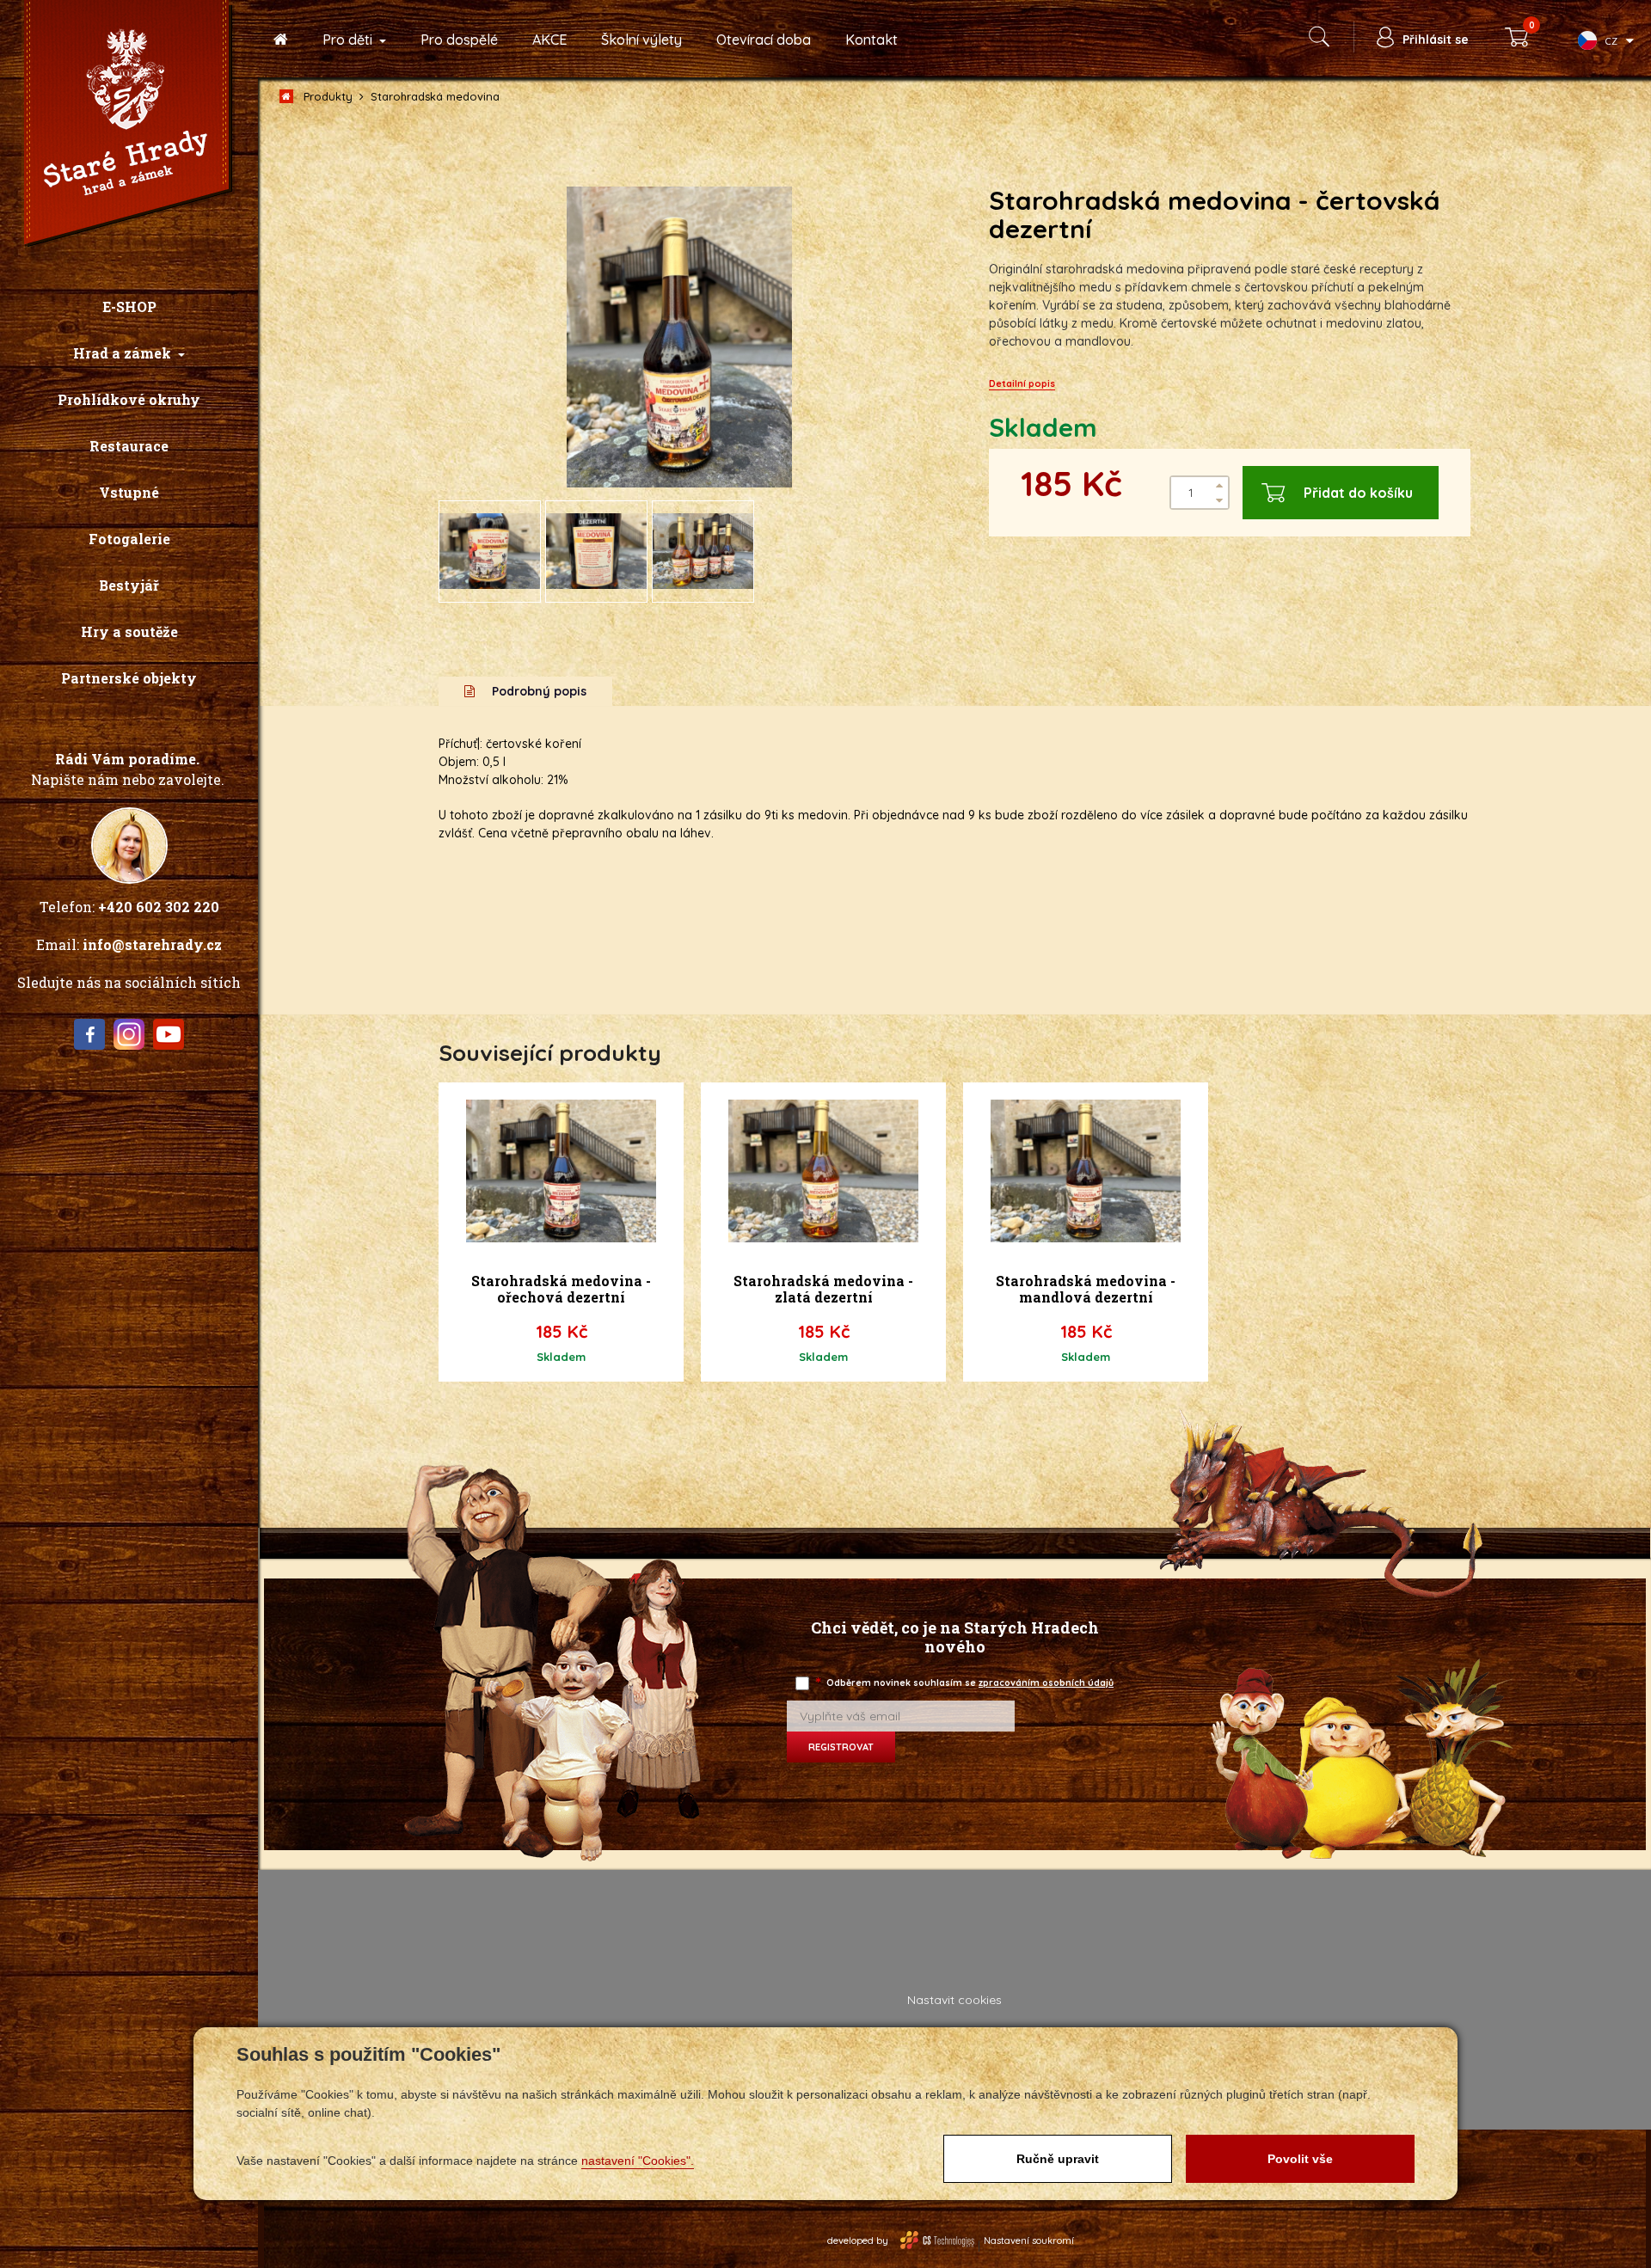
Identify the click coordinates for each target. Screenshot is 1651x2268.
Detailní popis (1022, 383)
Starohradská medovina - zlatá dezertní (823, 1289)
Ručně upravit (1058, 2159)
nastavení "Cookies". (638, 2161)
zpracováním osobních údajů (1046, 1683)
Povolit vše (1300, 2159)
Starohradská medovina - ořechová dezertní (561, 1289)
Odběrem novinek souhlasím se (966, 1683)
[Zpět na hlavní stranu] (128, 125)
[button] (129, 353)
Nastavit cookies (954, 2000)
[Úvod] (281, 40)
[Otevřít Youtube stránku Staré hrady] (169, 1034)
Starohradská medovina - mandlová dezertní (1086, 1289)
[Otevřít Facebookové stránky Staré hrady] (89, 1034)
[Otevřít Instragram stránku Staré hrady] (129, 1034)
